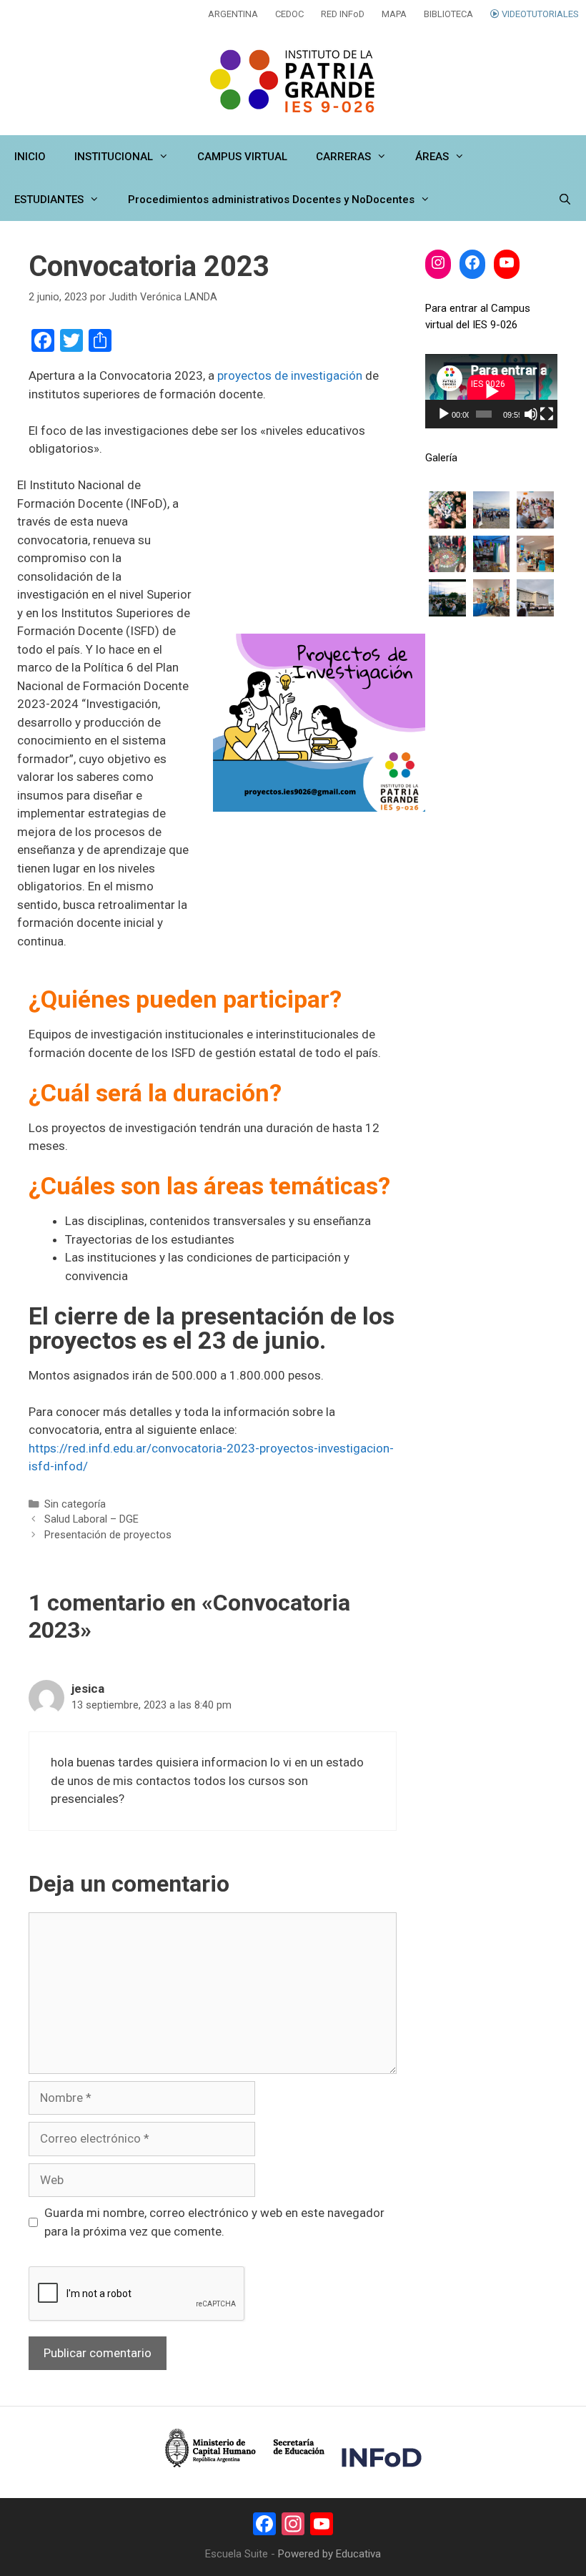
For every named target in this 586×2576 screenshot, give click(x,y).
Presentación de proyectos (108, 1535)
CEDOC (289, 14)
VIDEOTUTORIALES (539, 14)
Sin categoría (75, 1504)
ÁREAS (432, 157)
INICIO (30, 157)
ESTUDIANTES (49, 200)
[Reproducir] (444, 414)
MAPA (394, 14)
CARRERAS (343, 157)
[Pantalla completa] (547, 414)
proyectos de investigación (290, 375)
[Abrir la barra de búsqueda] (565, 200)
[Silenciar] (531, 414)
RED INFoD (343, 14)
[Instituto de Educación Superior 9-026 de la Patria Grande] (293, 82)
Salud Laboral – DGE (91, 1519)
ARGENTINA (233, 14)
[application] (491, 391)
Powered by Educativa (329, 2554)
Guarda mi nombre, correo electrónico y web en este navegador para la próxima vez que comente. (214, 2222)
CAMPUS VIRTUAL (242, 157)
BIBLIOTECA (448, 14)
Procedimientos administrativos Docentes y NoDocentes (271, 200)
